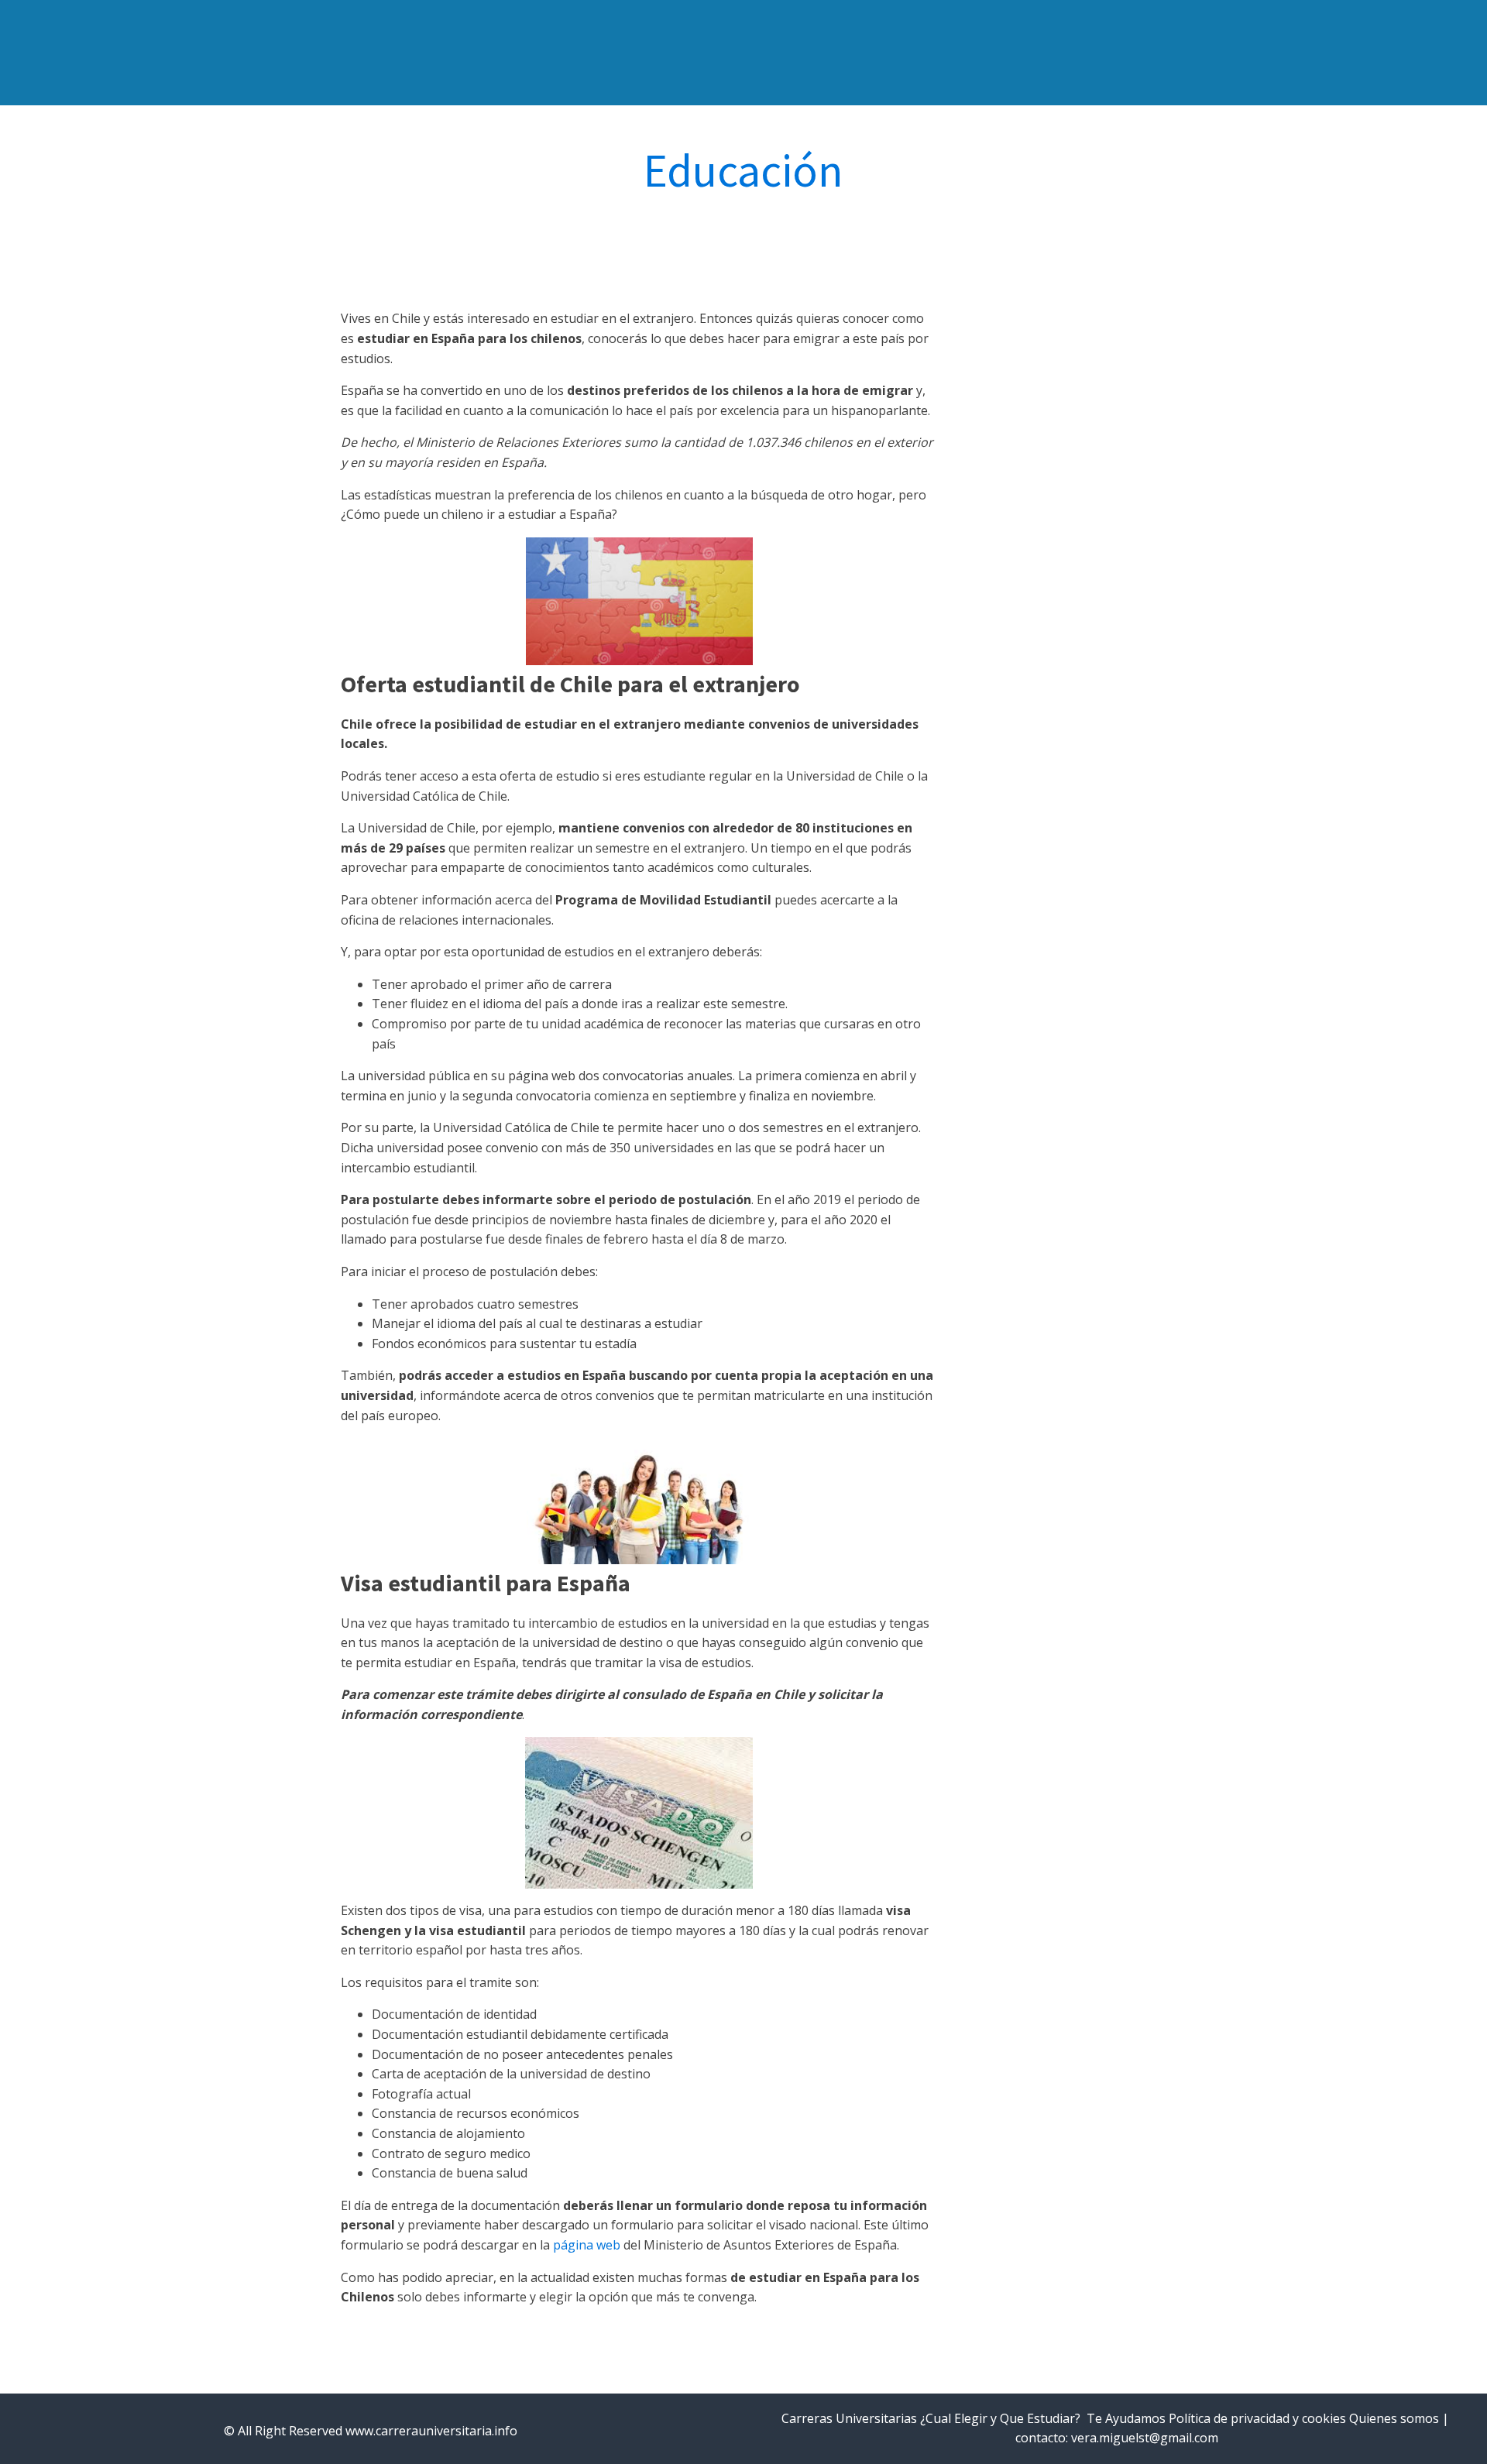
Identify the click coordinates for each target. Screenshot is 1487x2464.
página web (587, 2245)
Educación (743, 170)
